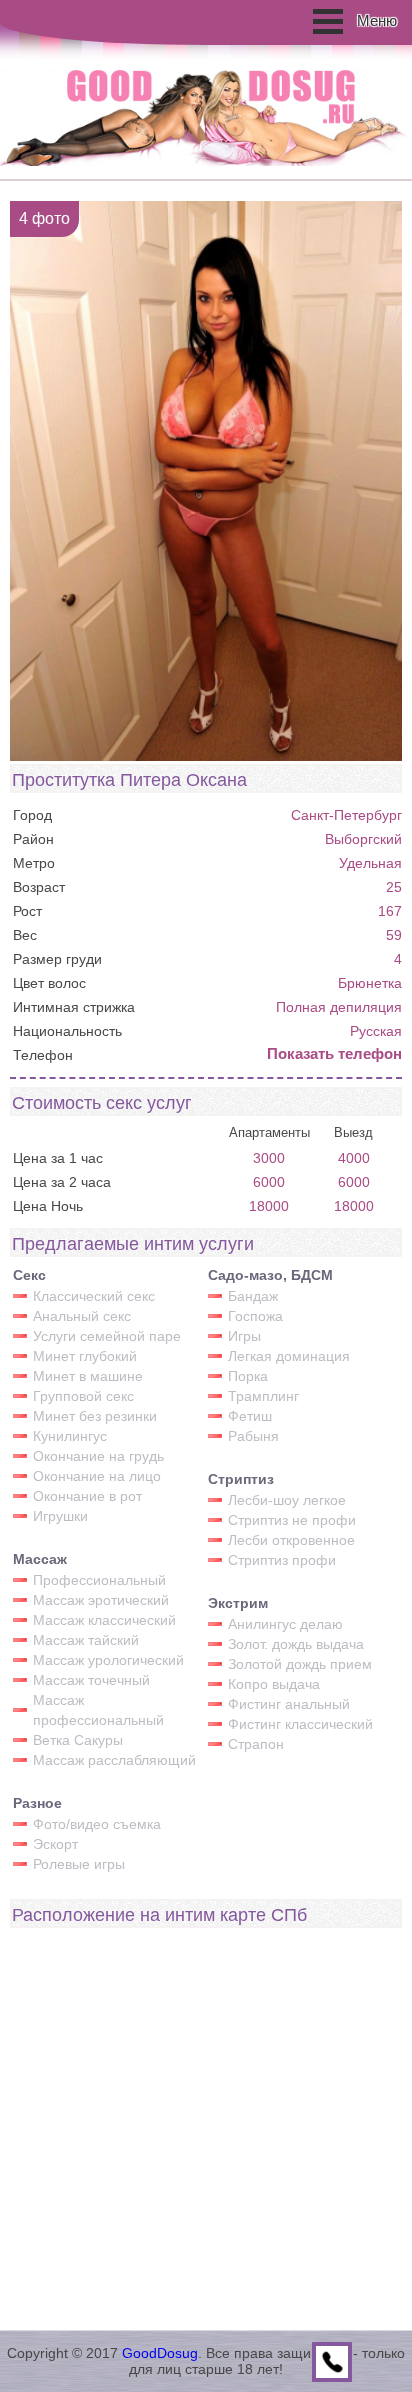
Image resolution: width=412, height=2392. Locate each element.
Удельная (370, 863)
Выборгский (363, 839)
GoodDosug (160, 2353)
